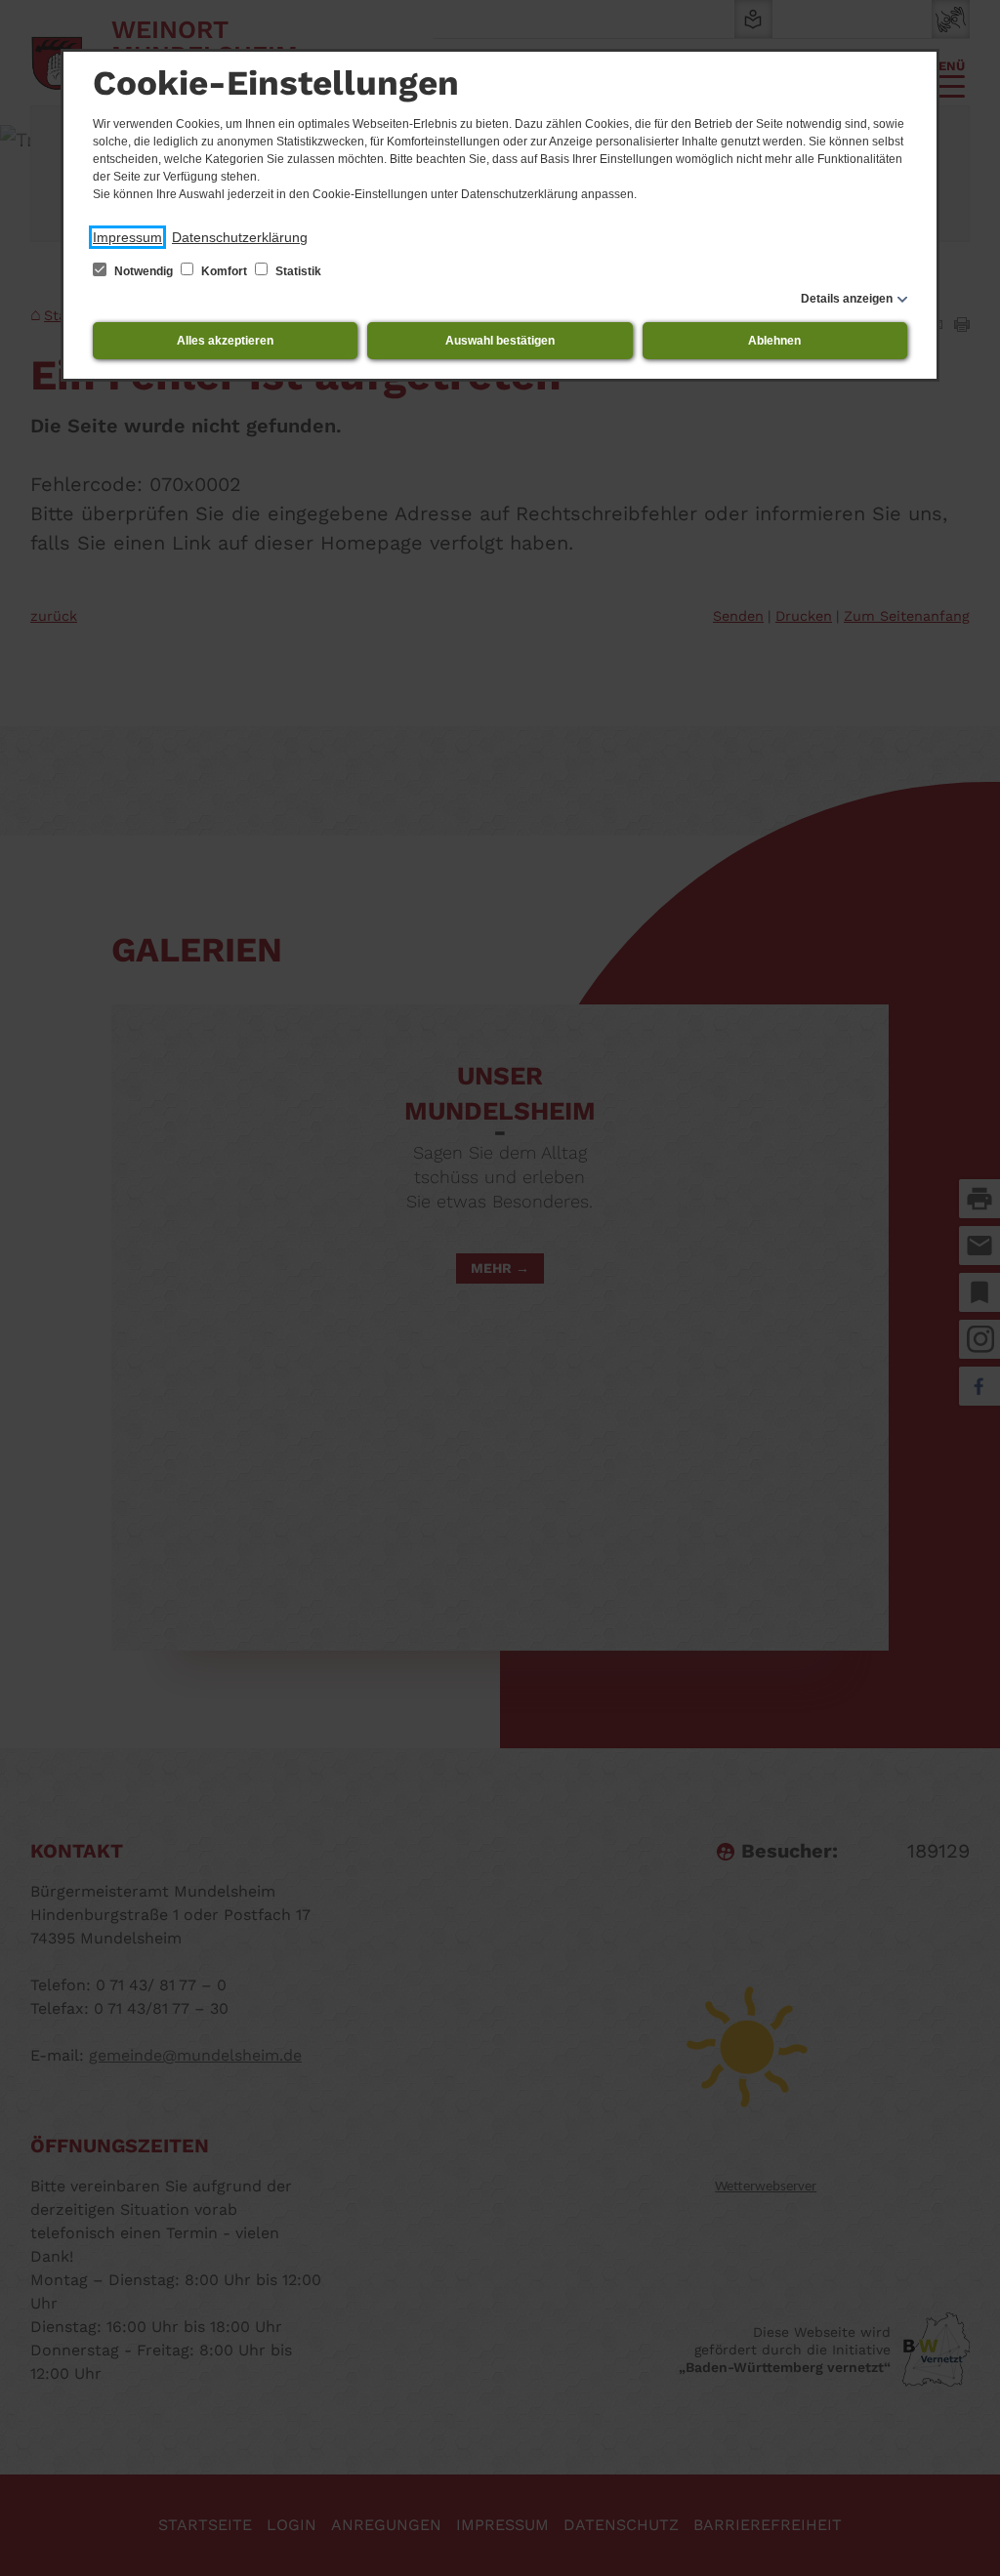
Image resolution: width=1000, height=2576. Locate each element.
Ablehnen (774, 341)
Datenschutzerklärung (240, 237)
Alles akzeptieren (225, 341)
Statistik (297, 271)
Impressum (127, 237)
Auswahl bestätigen (500, 341)
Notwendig (144, 271)
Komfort (224, 271)
